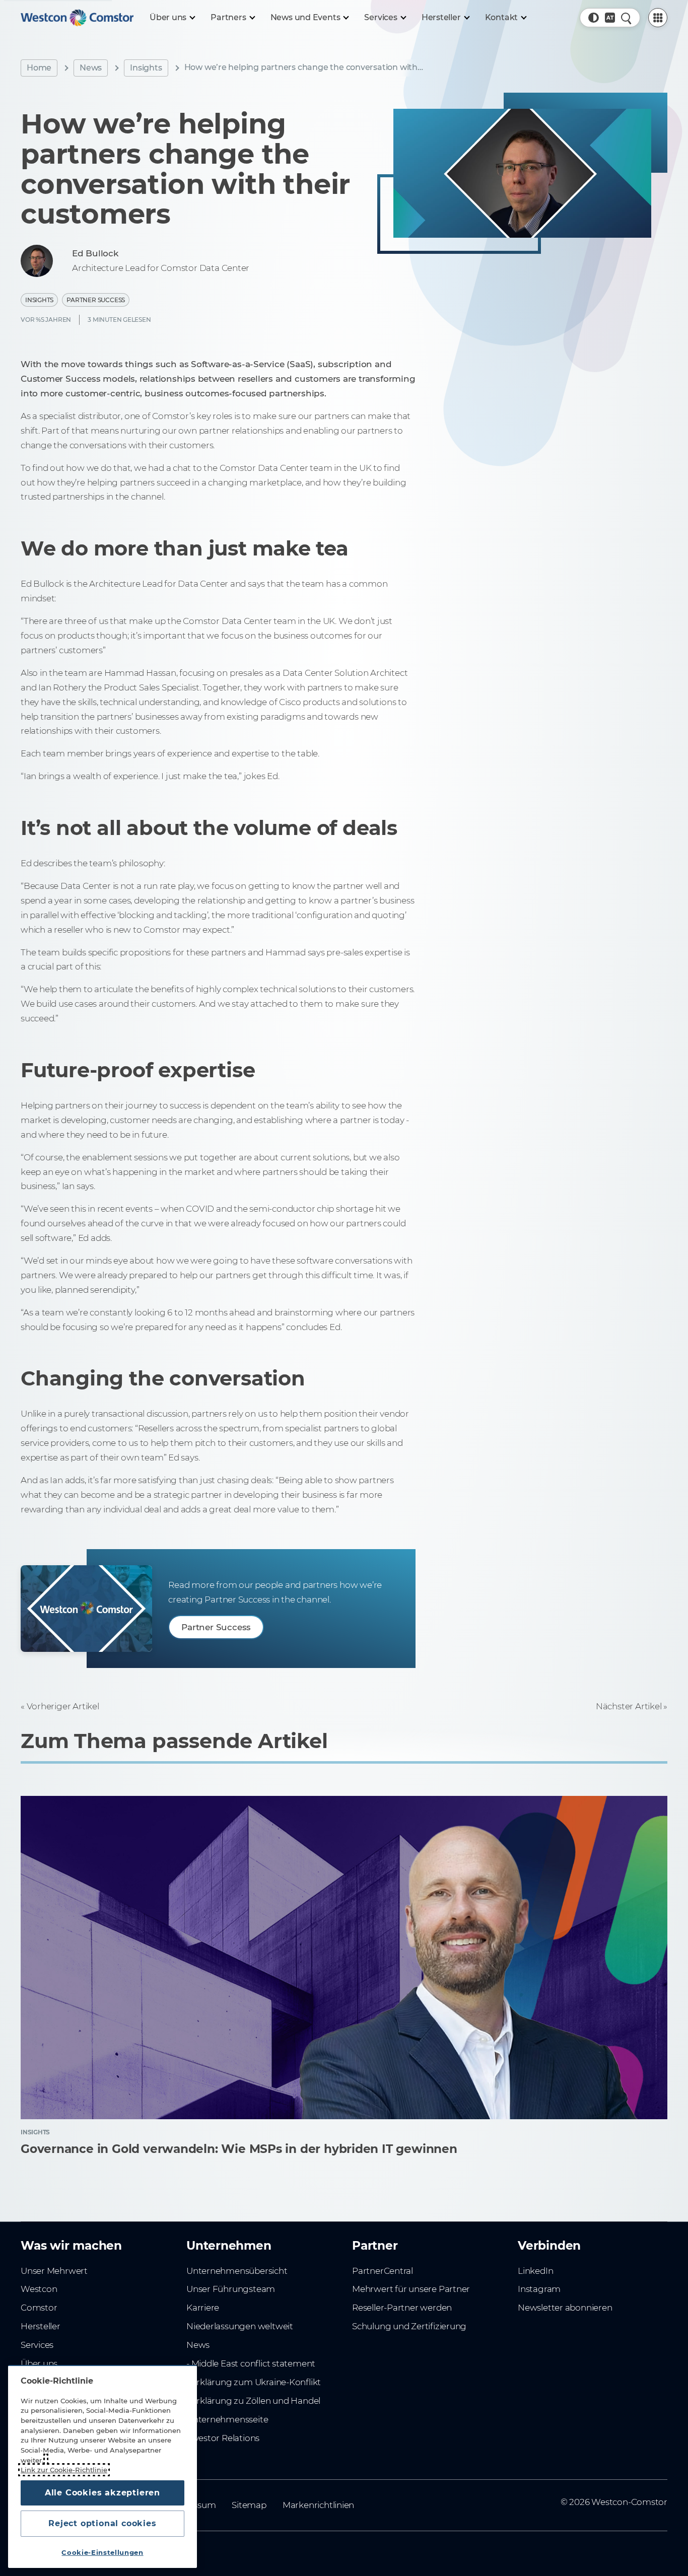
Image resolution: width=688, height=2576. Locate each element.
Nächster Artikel (629, 1706)
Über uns (39, 2363)
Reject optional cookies (102, 2523)
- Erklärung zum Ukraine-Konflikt (254, 2382)
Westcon (39, 2289)
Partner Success (96, 300)
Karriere (203, 2308)
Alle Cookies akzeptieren (102, 2493)
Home (39, 68)
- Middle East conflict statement (251, 2363)
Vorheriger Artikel (63, 1706)
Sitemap (249, 2505)
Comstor (39, 2308)
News (91, 68)
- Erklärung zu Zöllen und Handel (253, 2401)
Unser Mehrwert (54, 2271)
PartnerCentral (383, 2271)
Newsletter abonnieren (565, 2308)
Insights (146, 68)
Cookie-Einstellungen (102, 2552)
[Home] (77, 18)
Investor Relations (223, 2438)
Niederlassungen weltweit (240, 2326)
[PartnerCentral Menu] (658, 18)
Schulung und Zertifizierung (409, 2326)
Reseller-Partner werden (402, 2308)
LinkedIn (535, 2271)
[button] (593, 18)
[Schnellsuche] (626, 18)
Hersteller (41, 2326)
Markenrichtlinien (318, 2505)
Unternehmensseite (227, 2419)
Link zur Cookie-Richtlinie (64, 2470)
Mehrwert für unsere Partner (411, 2289)
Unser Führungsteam (231, 2289)
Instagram (539, 2289)
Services (37, 2345)
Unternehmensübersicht (237, 2271)
